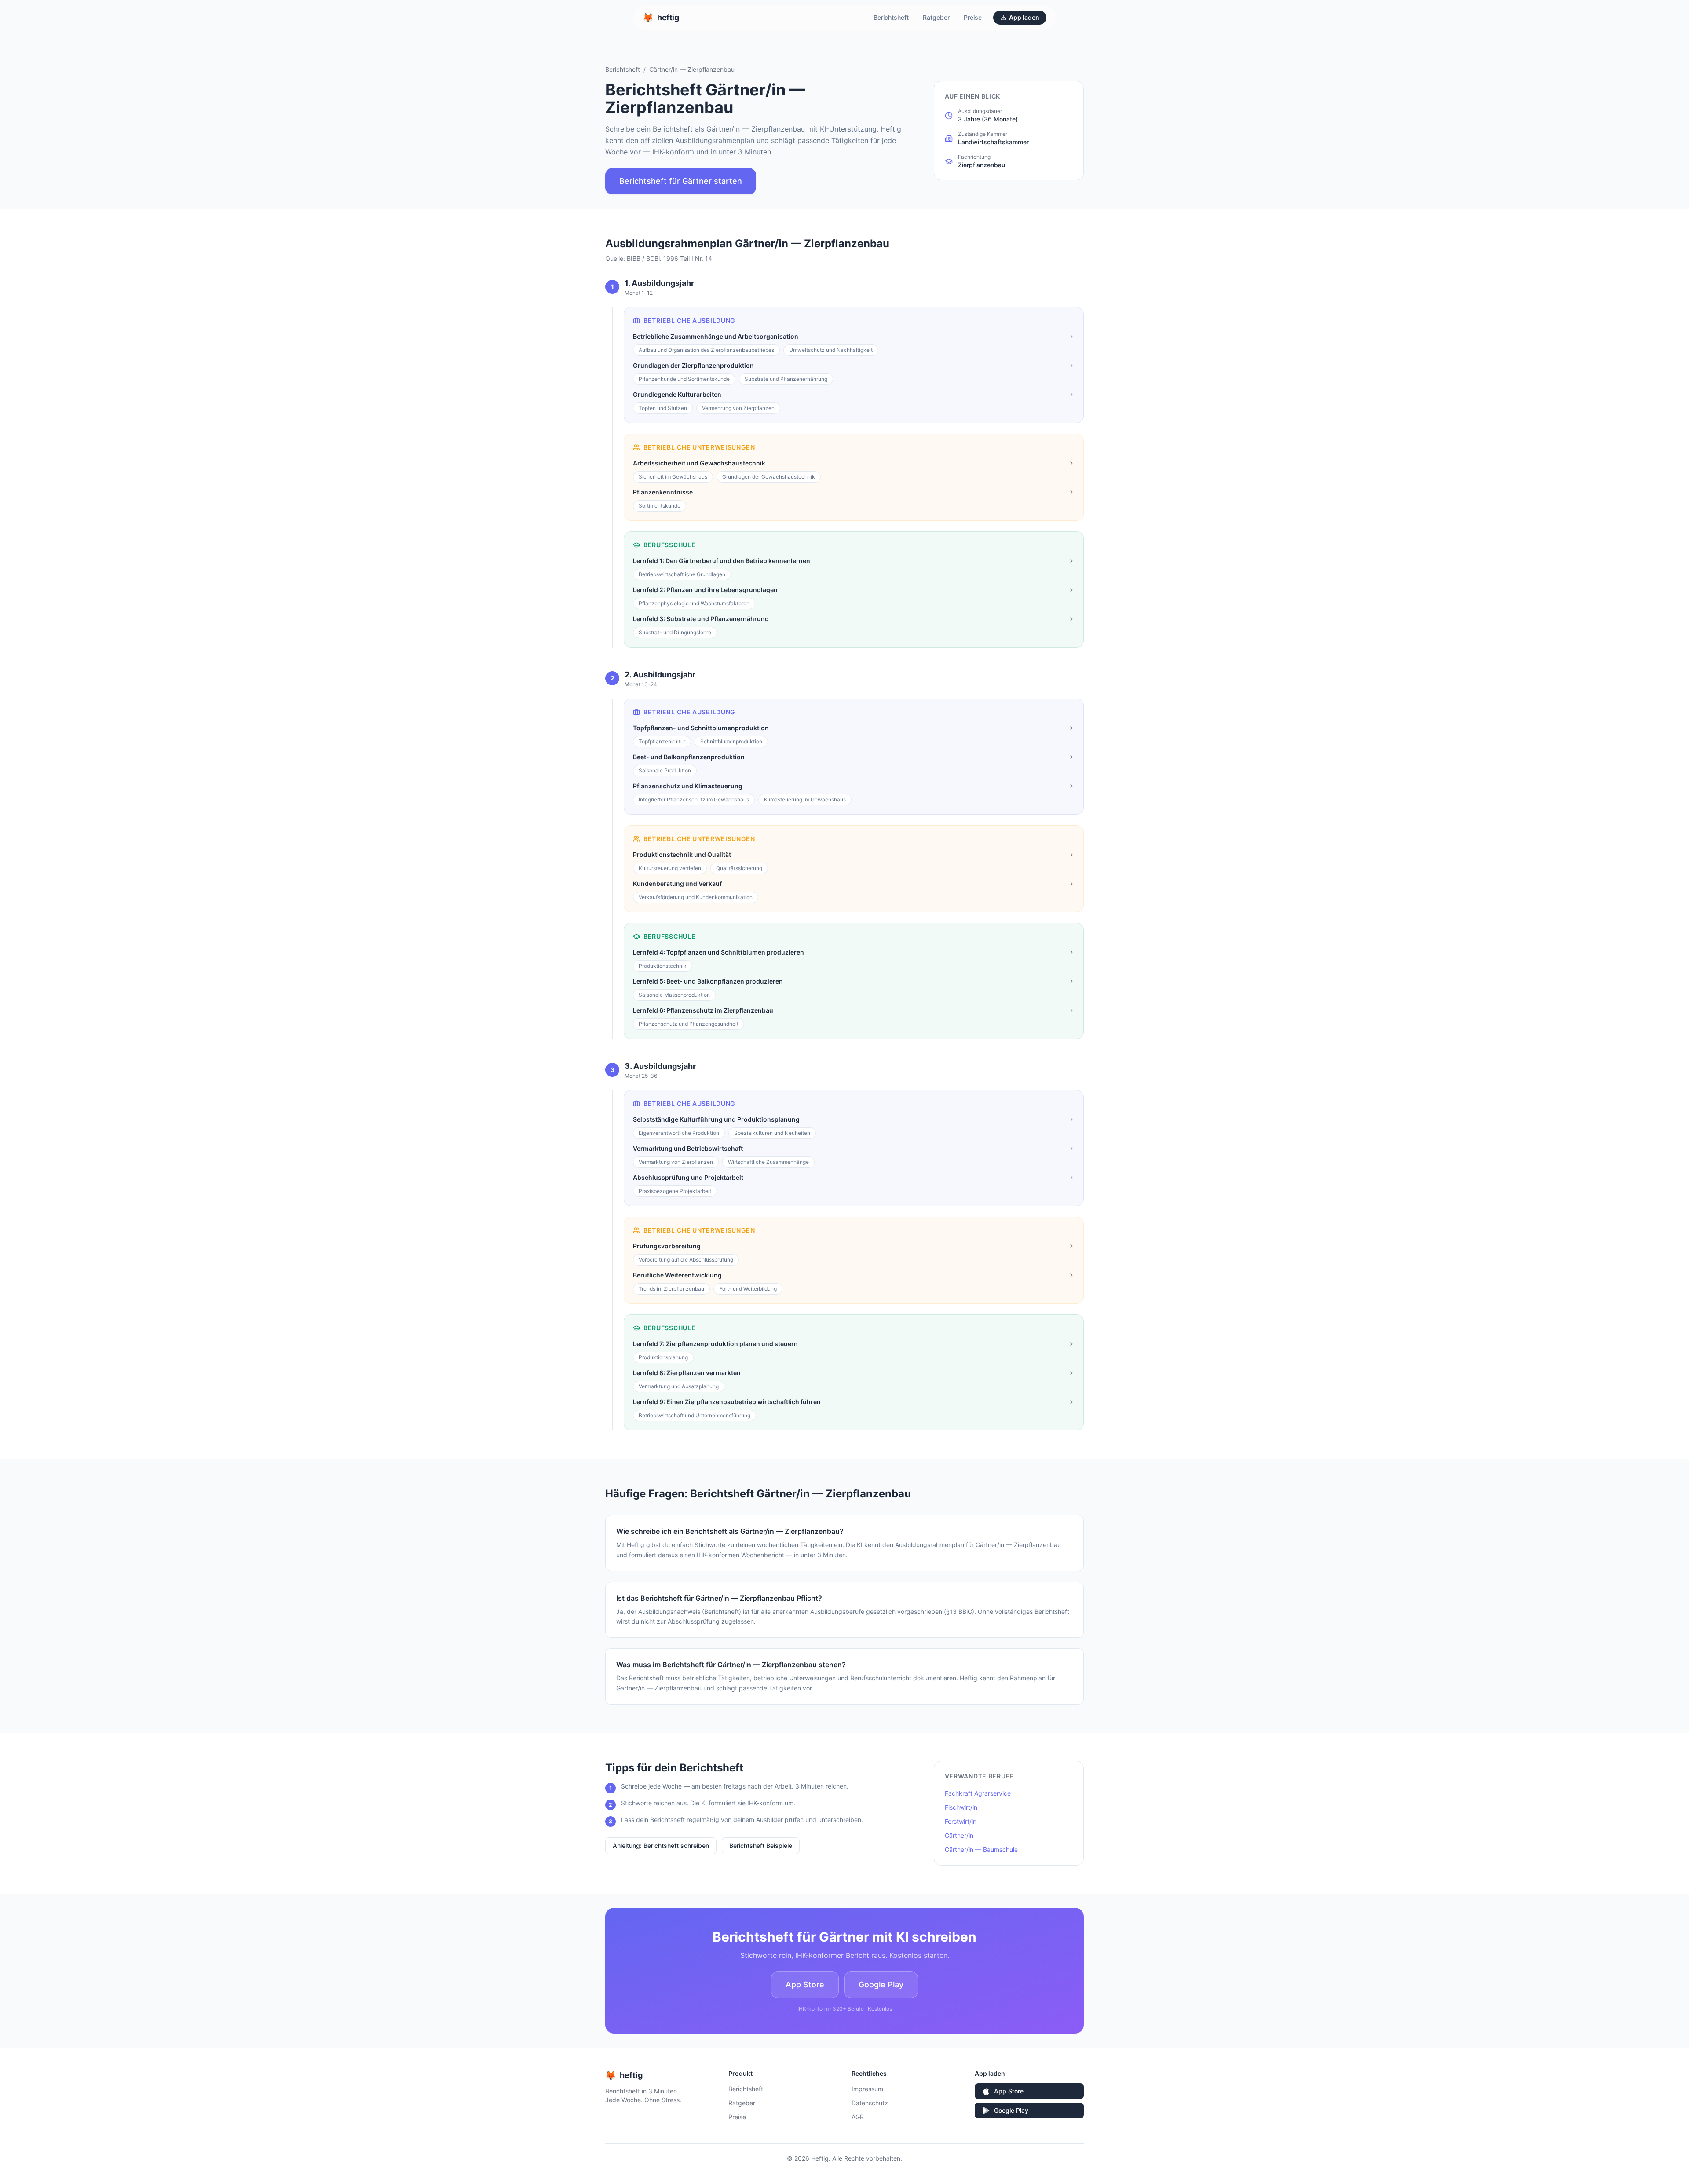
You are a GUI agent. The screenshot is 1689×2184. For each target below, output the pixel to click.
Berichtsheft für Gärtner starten (681, 181)
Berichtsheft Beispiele (761, 1846)
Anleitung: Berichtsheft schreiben (661, 1846)
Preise (973, 17)
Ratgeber (936, 17)
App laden (1024, 17)
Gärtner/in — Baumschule (981, 1849)
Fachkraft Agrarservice (978, 1793)
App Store (805, 1985)
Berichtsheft (891, 17)
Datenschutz (870, 2103)
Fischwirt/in (961, 1807)
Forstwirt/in (961, 1821)
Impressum (867, 2089)
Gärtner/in (959, 1835)
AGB (858, 2117)
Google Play (881, 1985)
